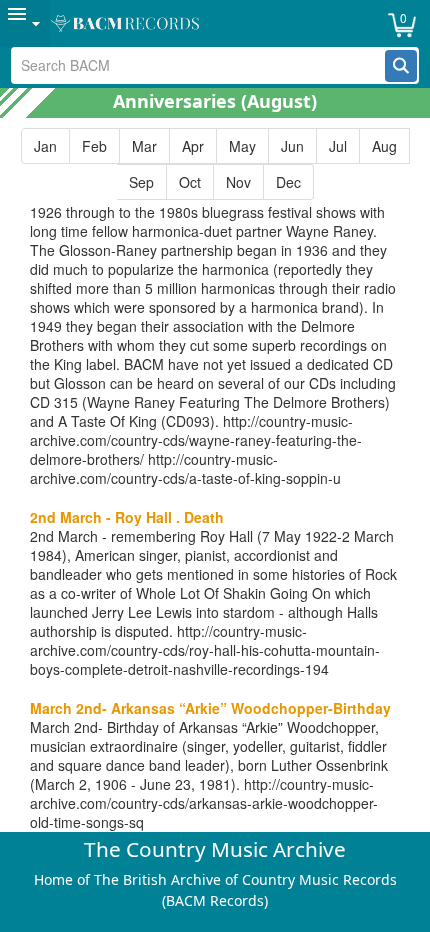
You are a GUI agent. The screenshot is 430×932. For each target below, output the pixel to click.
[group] (215, 164)
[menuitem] (25, 23)
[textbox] (199, 65)
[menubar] (215, 23)
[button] (401, 66)
